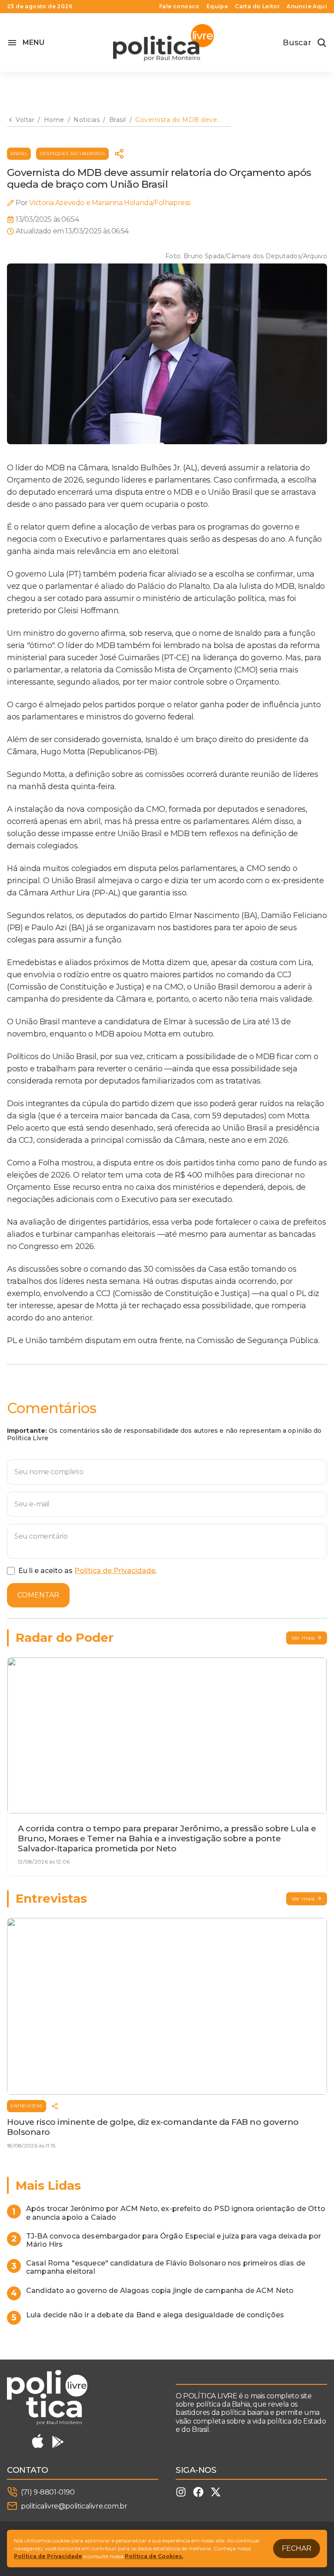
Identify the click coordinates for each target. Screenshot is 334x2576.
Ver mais (303, 1638)
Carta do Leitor (257, 7)
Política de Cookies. (154, 2556)
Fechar (297, 2548)
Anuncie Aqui (307, 7)
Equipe (217, 7)
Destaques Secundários (72, 154)
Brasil (19, 154)
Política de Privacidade (115, 1571)
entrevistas (27, 2106)
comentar (38, 1595)
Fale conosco (179, 7)
